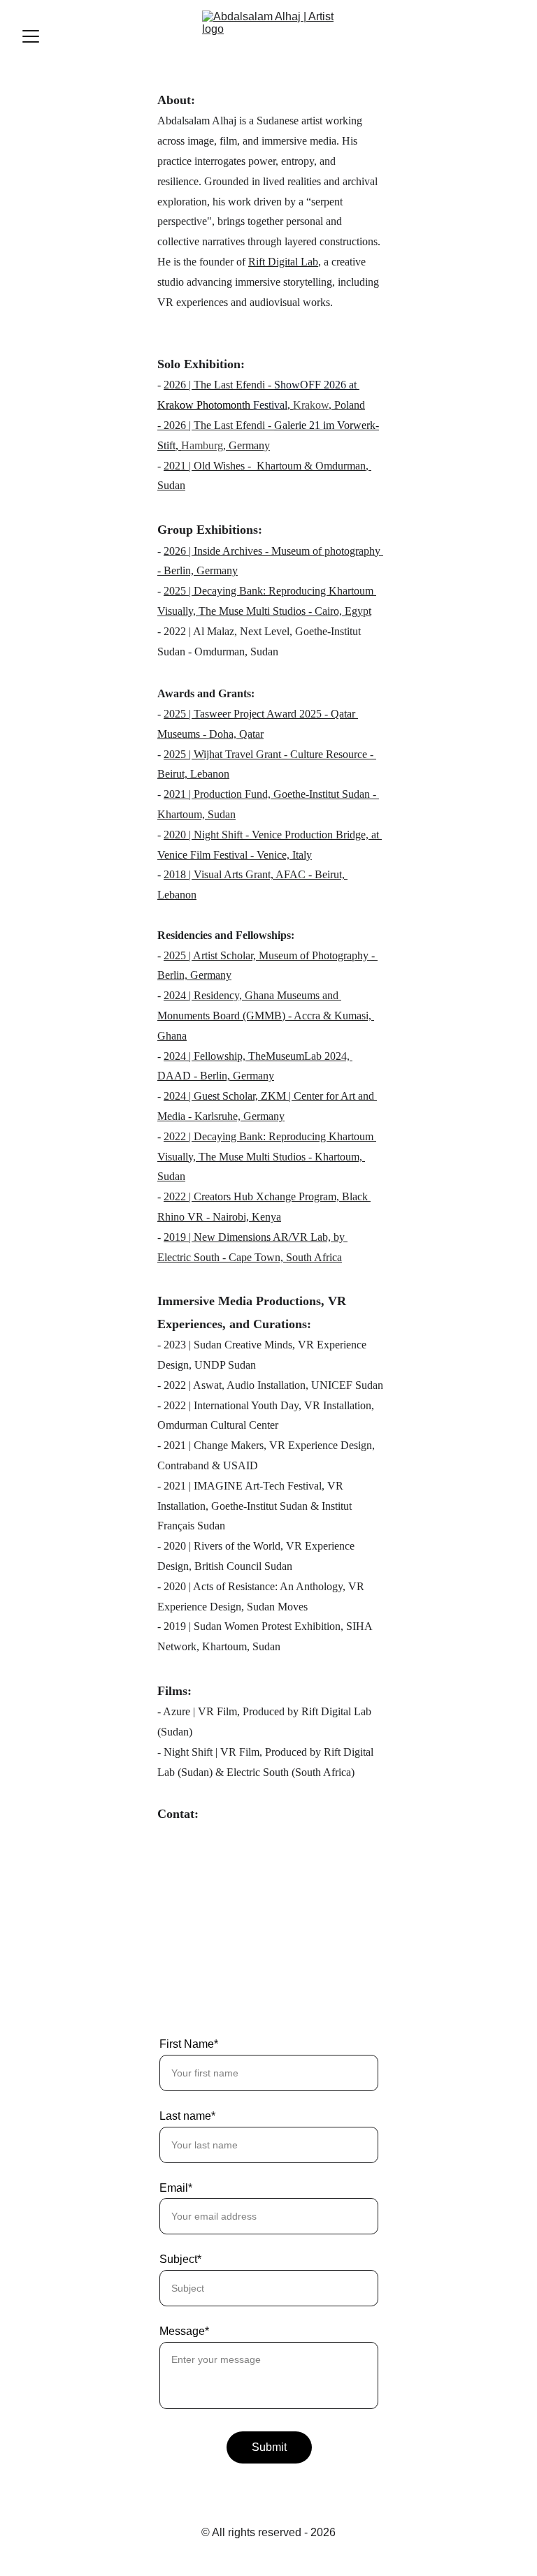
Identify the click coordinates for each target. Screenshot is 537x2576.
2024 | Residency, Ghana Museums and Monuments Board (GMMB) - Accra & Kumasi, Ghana (266, 1016)
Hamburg (202, 445)
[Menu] (31, 36)
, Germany (246, 445)
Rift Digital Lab (283, 262)
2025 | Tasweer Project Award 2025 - (247, 714)
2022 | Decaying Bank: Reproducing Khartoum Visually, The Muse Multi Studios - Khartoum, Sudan (267, 1157)
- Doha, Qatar (233, 734)
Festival (270, 405)
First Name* (189, 2044)
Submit (269, 2447)
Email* (176, 2188)
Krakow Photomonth (205, 405)
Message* (184, 2331)
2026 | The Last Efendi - (219, 385)
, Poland (347, 405)
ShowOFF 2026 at (317, 385)
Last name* (187, 2116)
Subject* (180, 2259)
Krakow (311, 405)
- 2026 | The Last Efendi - (216, 425)
